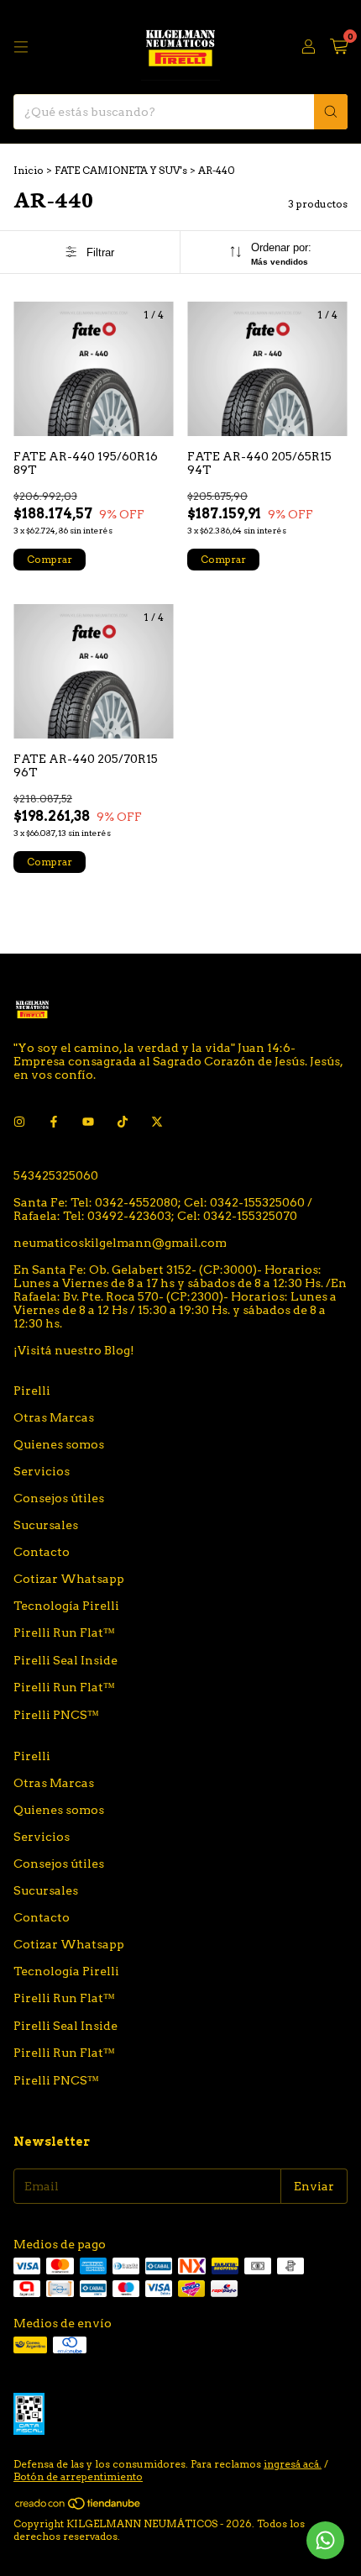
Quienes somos (59, 1444)
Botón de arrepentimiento (78, 2476)
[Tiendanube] (78, 2507)
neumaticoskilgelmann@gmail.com (120, 1243)
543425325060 (56, 1175)
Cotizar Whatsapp (69, 1579)
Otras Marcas (54, 1417)
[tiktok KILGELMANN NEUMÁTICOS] (123, 1122)
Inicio (29, 170)
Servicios (42, 1471)
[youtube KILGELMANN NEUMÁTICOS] (88, 1122)
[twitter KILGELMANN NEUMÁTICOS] (157, 1122)
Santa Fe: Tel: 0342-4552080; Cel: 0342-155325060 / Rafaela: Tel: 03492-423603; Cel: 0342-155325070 (163, 1209)
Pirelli (32, 1391)
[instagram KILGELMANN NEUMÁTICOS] (19, 1122)
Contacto (42, 1552)
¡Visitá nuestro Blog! (74, 1350)
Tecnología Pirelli (66, 1606)
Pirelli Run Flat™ (64, 1632)
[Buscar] (331, 112)
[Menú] (21, 47)
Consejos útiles (59, 1498)
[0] (339, 47)
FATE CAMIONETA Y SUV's (121, 170)
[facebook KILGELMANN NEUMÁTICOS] (54, 1122)
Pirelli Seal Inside (65, 1660)
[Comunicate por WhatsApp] (325, 2540)
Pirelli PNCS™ (56, 1715)
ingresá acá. (293, 2464)
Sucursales (46, 1525)
